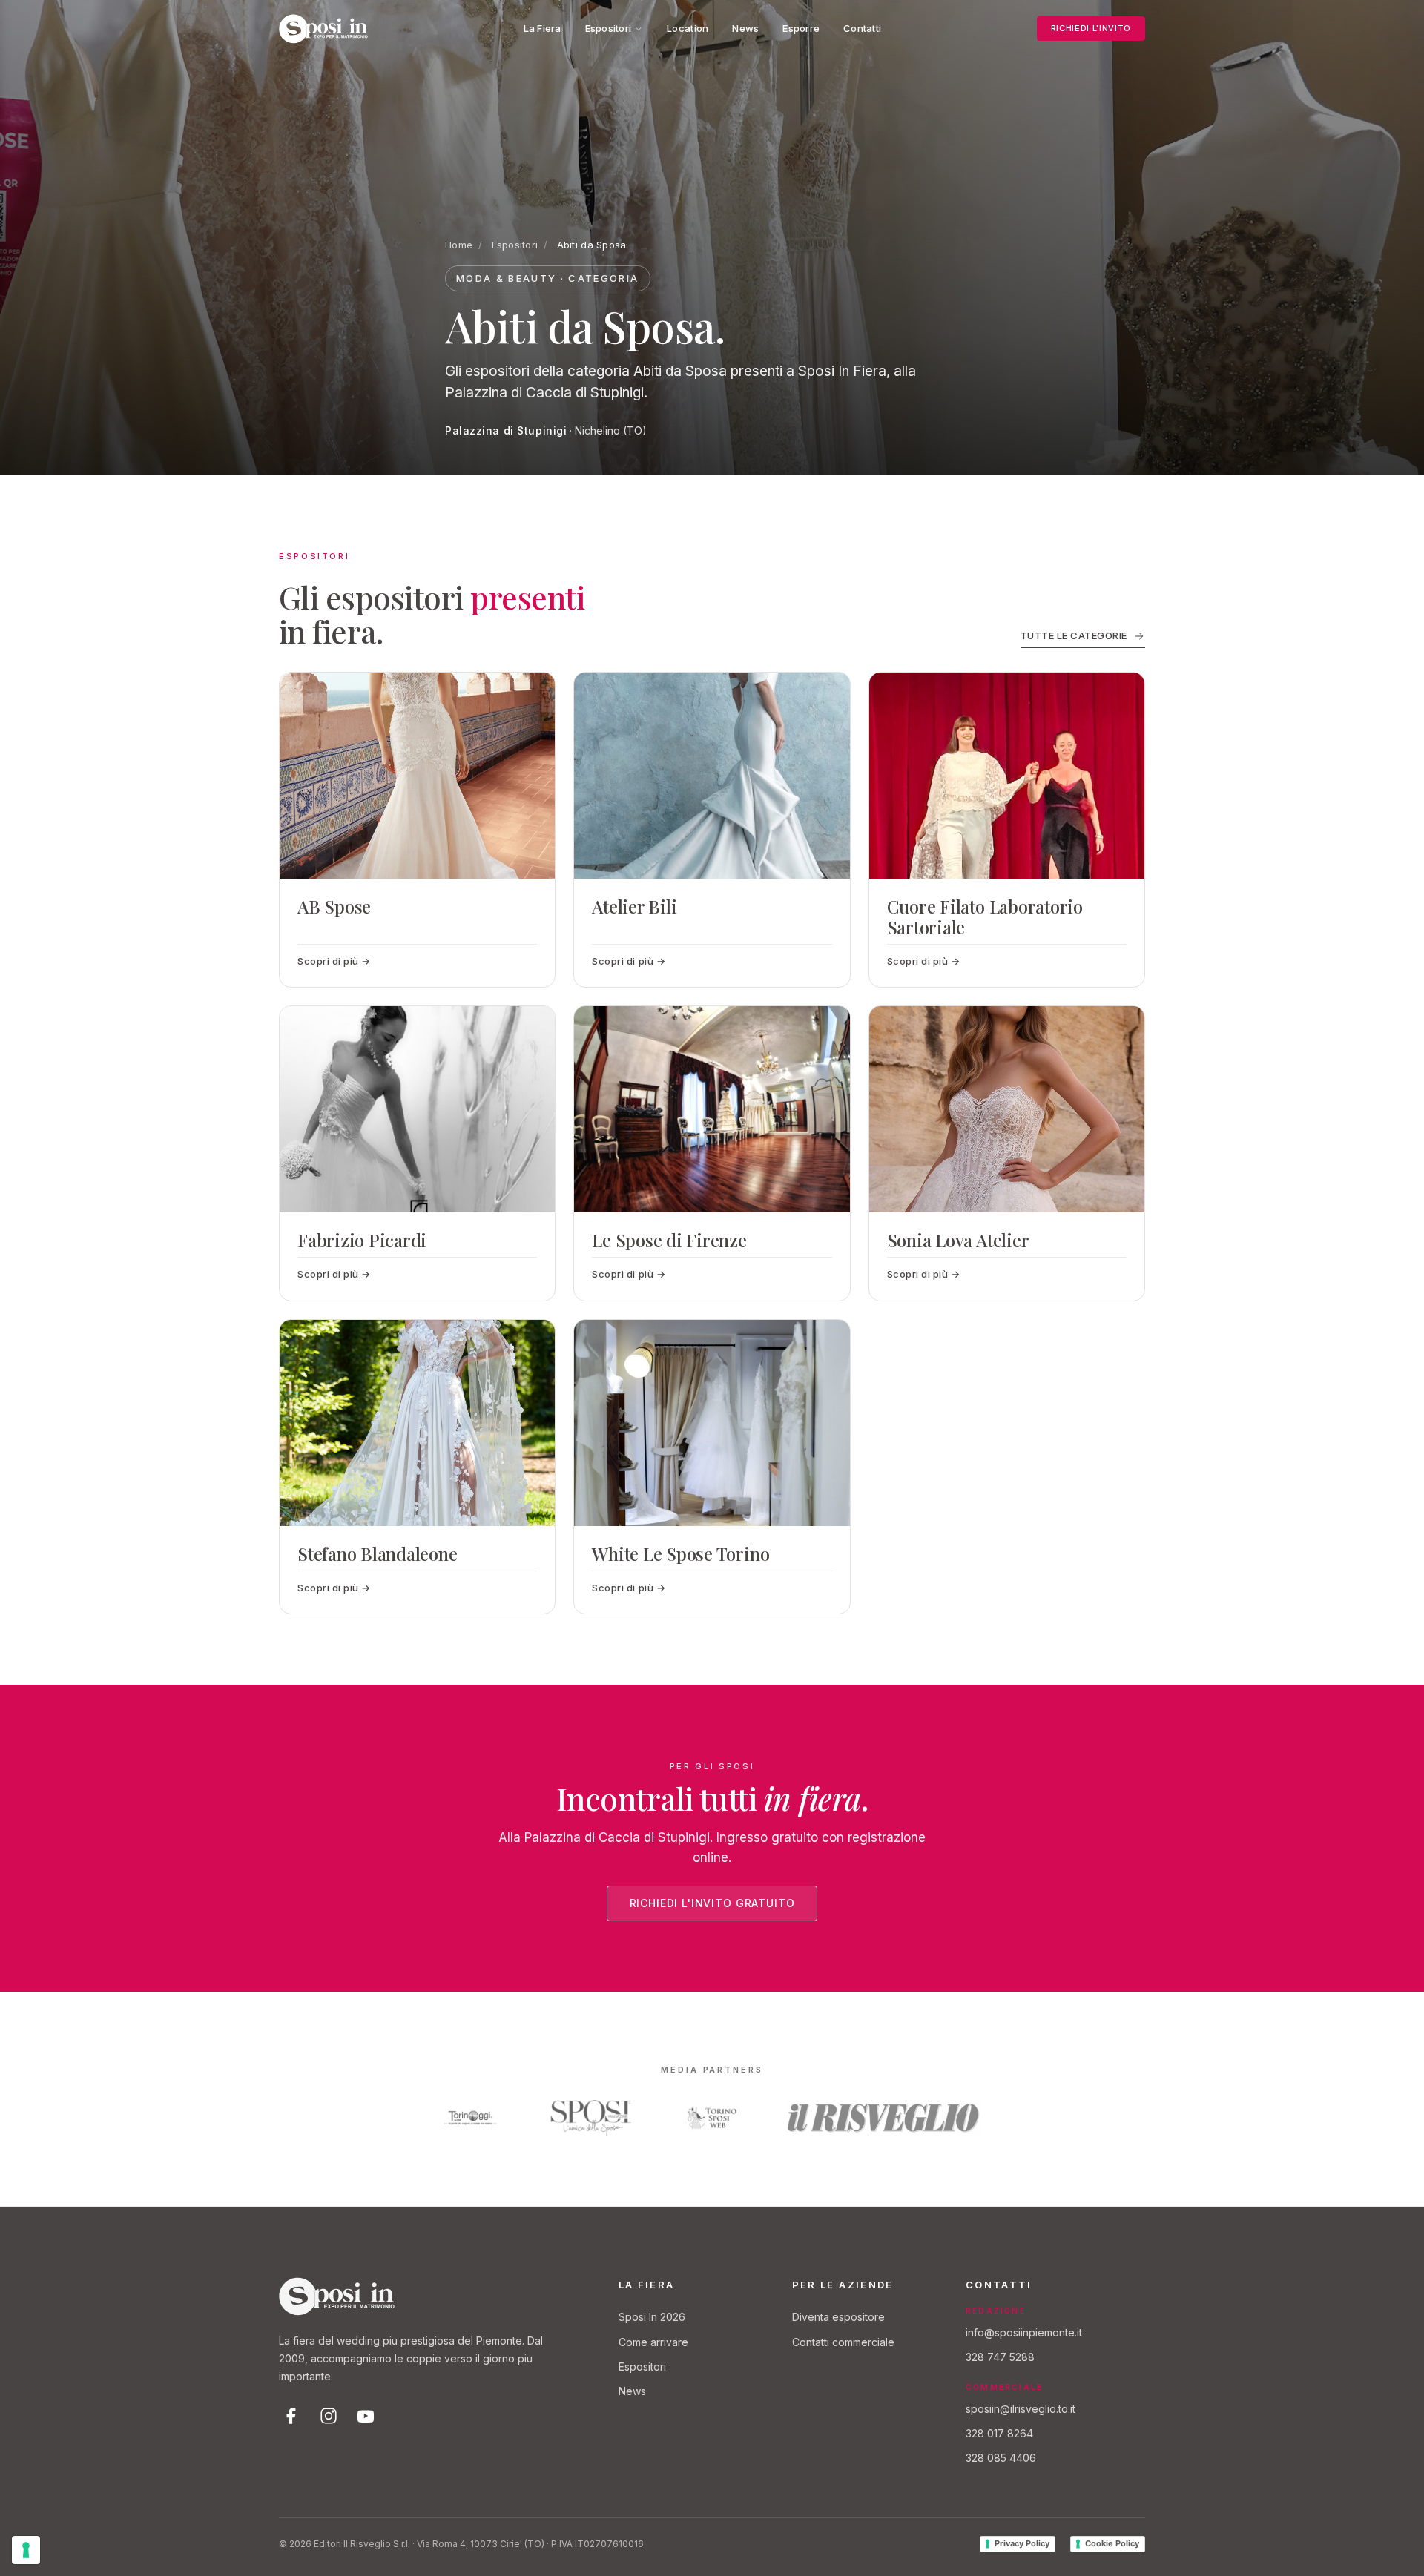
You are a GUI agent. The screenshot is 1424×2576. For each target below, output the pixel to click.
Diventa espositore (838, 2317)
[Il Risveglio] (884, 2118)
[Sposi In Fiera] (337, 2296)
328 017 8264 (999, 2433)
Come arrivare (653, 2342)
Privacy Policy (1022, 2543)
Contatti (862, 28)
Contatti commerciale (843, 2342)
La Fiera (543, 28)
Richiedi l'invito (1091, 28)
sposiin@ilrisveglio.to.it (1021, 2409)
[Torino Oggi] (470, 2118)
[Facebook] (291, 2416)
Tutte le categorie (1074, 635)
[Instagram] (329, 2416)
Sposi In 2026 (652, 2317)
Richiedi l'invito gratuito (712, 1903)
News (745, 28)
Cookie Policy (1112, 2543)
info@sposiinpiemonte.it (1024, 2332)
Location (688, 28)
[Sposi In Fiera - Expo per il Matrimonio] (323, 29)
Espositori (609, 28)
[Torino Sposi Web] (712, 2118)
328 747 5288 (1000, 2357)
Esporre (801, 28)
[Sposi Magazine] (591, 2118)
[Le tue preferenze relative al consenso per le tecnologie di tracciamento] (26, 2550)
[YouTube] (366, 2416)
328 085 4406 (1001, 2458)
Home (459, 245)
